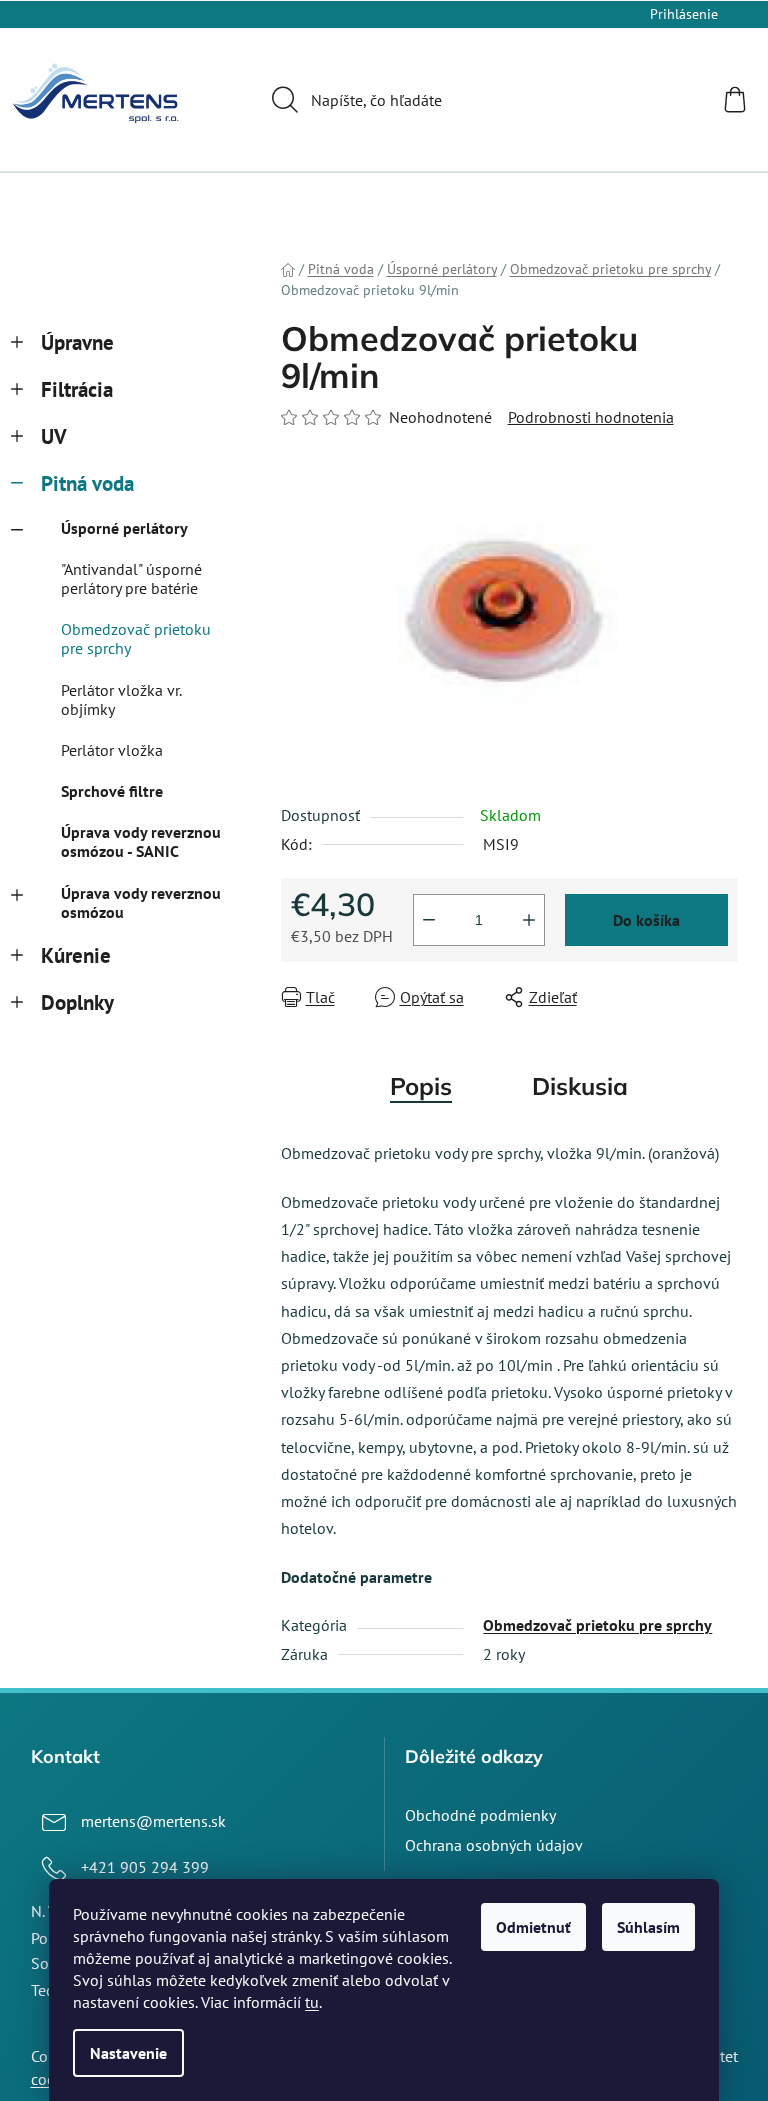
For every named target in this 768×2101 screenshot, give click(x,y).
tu (312, 2002)
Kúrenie (76, 955)
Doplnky (77, 1002)
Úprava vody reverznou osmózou (141, 902)
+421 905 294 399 (145, 1867)
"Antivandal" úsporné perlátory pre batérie (131, 578)
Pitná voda (87, 483)
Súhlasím (648, 1927)
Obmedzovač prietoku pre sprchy (136, 638)
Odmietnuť (533, 1927)
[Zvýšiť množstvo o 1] (529, 920)
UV (54, 436)
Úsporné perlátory (124, 528)
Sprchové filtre (112, 791)
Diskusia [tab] (580, 1086)
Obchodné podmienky (480, 1815)
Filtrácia (77, 389)
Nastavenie (128, 2053)
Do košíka (646, 920)
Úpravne (77, 342)
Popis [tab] (421, 1086)
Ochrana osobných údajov (494, 1845)
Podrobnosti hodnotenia (591, 417)
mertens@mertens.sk (153, 1821)
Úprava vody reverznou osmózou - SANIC (141, 841)
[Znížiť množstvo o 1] (429, 920)
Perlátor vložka (112, 750)
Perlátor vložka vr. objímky (121, 699)
